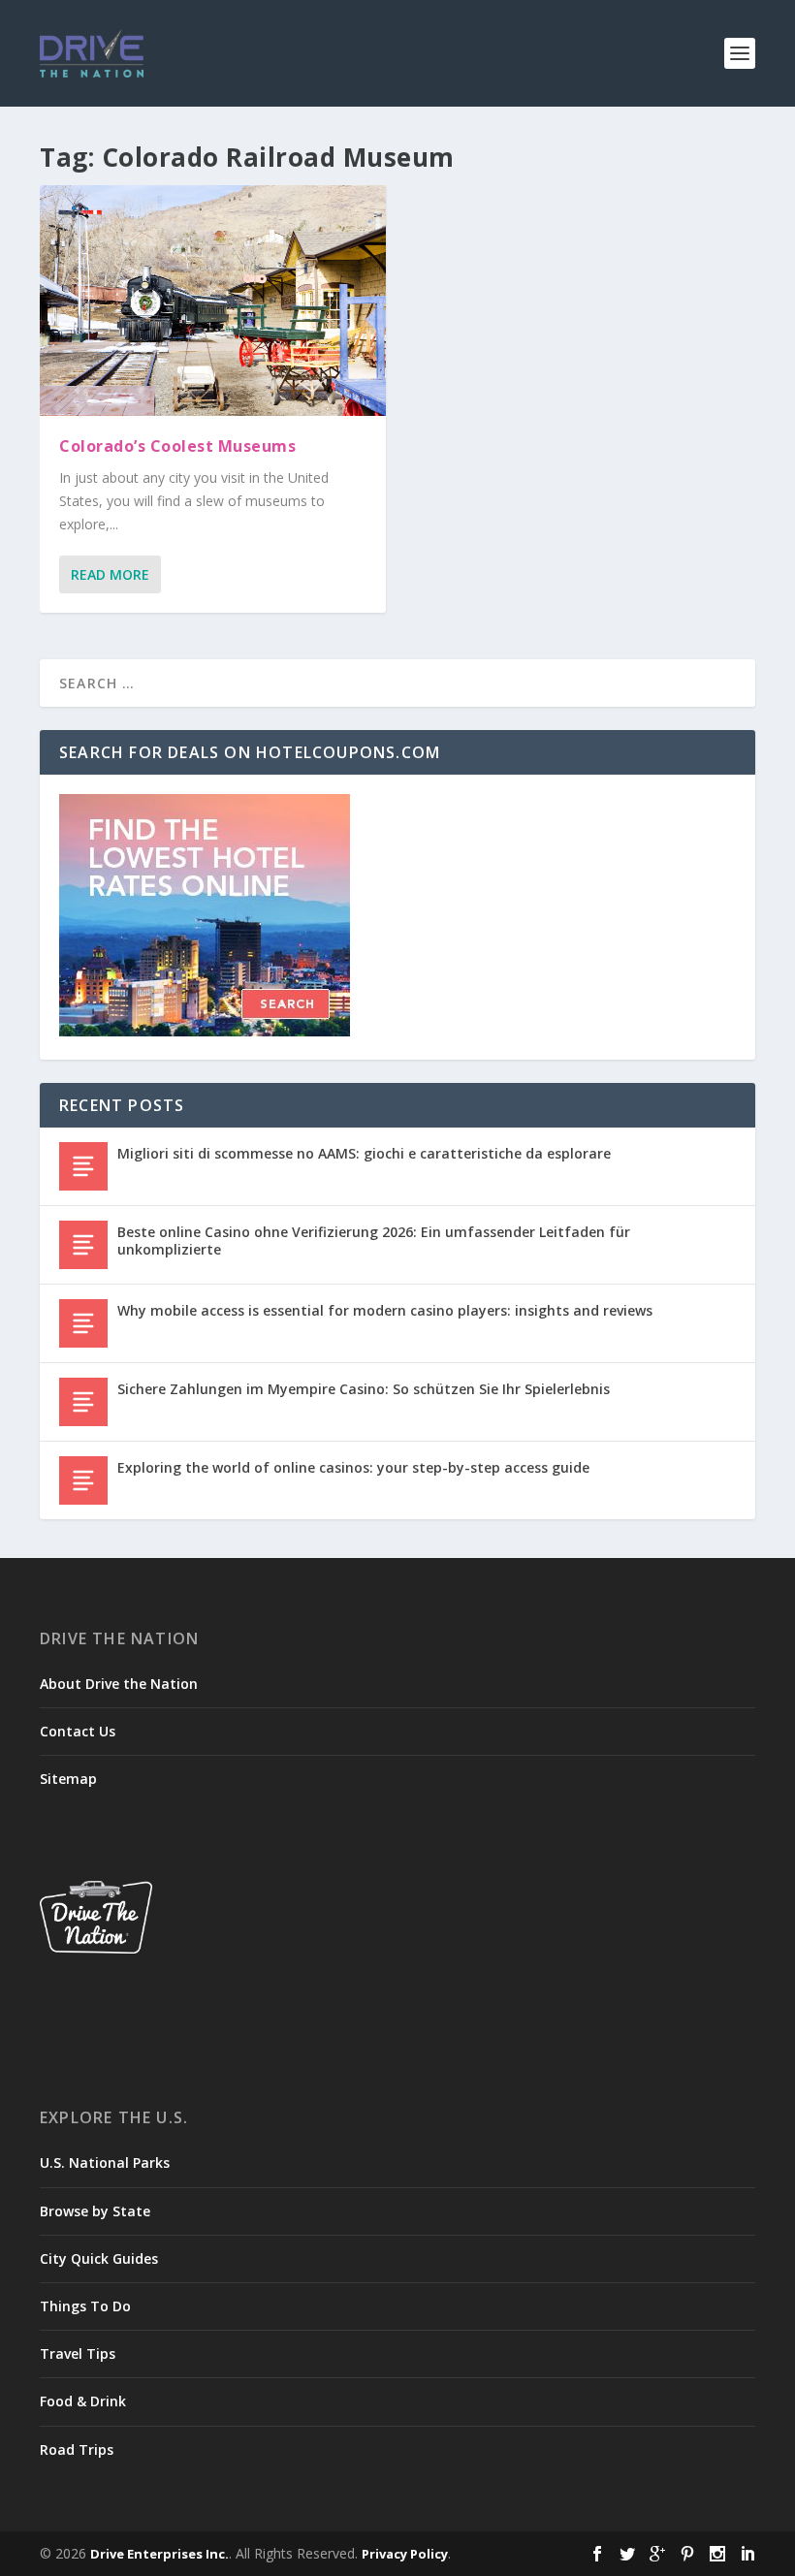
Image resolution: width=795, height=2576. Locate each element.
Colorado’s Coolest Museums (177, 446)
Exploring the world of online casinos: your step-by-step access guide (353, 1467)
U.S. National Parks (105, 2163)
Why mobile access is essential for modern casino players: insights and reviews (385, 1310)
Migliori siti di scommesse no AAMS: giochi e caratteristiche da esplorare (364, 1153)
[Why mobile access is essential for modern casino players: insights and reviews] (83, 1323)
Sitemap (68, 1779)
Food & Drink (83, 2401)
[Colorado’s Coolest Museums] (213, 301)
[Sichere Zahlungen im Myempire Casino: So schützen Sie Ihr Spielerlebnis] (83, 1402)
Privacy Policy (405, 2554)
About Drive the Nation (119, 1684)
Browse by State (95, 2211)
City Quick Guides (99, 2258)
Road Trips (77, 2449)
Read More (110, 574)
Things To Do (85, 2306)
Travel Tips (78, 2353)
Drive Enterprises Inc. (159, 2554)
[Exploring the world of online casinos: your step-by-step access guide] (83, 1480)
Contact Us (78, 1731)
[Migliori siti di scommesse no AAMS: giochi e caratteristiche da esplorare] (83, 1166)
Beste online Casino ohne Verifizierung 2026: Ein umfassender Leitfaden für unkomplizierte (374, 1240)
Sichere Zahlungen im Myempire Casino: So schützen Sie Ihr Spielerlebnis (364, 1389)
